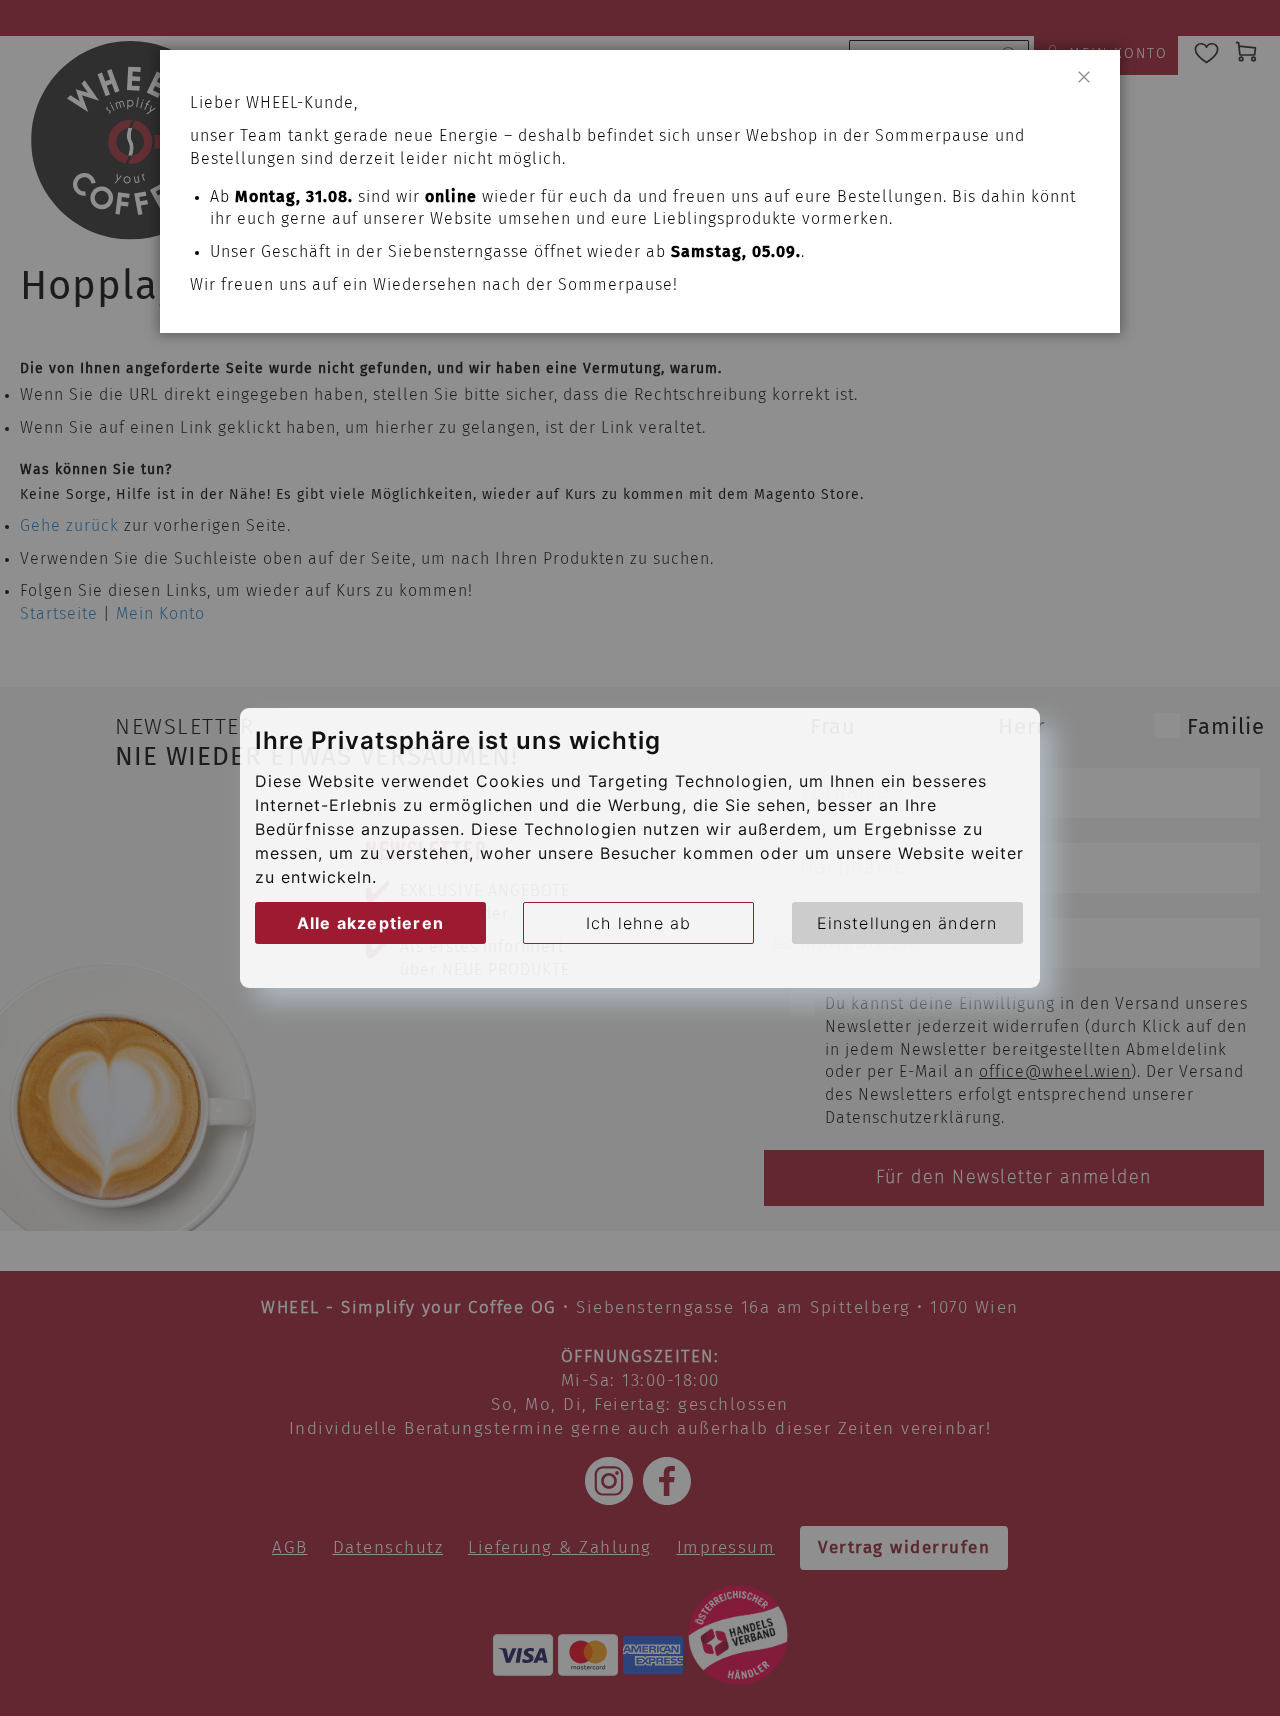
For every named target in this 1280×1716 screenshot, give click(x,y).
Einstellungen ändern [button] (907, 923)
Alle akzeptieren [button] (370, 923)
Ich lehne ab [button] (638, 923)
